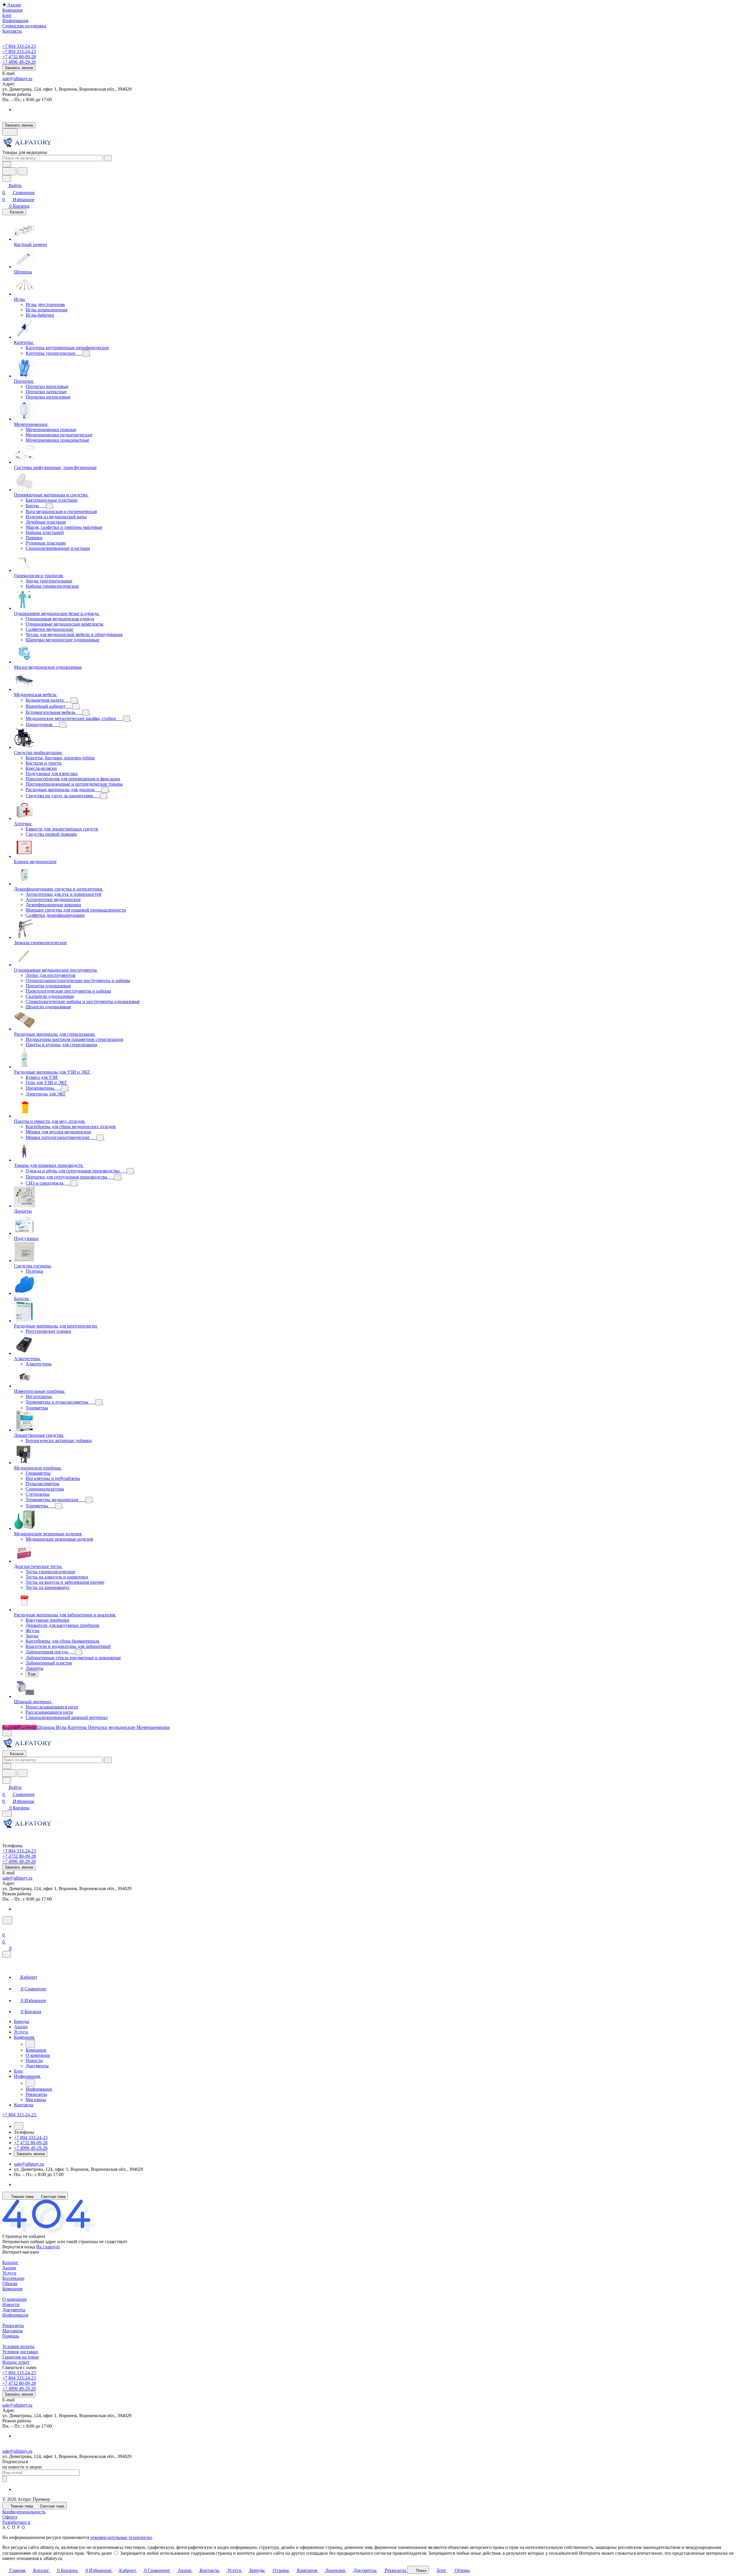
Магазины (13, 2331)
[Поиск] (7, 1920)
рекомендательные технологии (121, 2537)
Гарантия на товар (21, 2357)
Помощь (11, 2336)
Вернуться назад (19, 2247)
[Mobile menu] (7, 1814)
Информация (15, 2315)
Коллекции (13, 2278)
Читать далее (99, 2553)
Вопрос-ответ (16, 2362)
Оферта (10, 2517)
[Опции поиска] (7, 164)
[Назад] (30, 2044)
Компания (12, 2289)
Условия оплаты (18, 2346)
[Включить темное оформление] (10, 132)
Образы (10, 2283)
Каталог (10, 2262)
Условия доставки (20, 2352)
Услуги (9, 2273)
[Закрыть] (7, 1954)
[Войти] (5, 1928)
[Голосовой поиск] (9, 171)
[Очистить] (108, 158)
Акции (9, 2268)
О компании (15, 2299)
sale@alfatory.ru (17, 79)
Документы (14, 2310)
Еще (32, 1674)
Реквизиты (13, 2325)
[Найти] (22, 171)
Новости (11, 2304)
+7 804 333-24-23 (19, 46)
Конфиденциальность (24, 2512)
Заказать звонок (19, 68)
